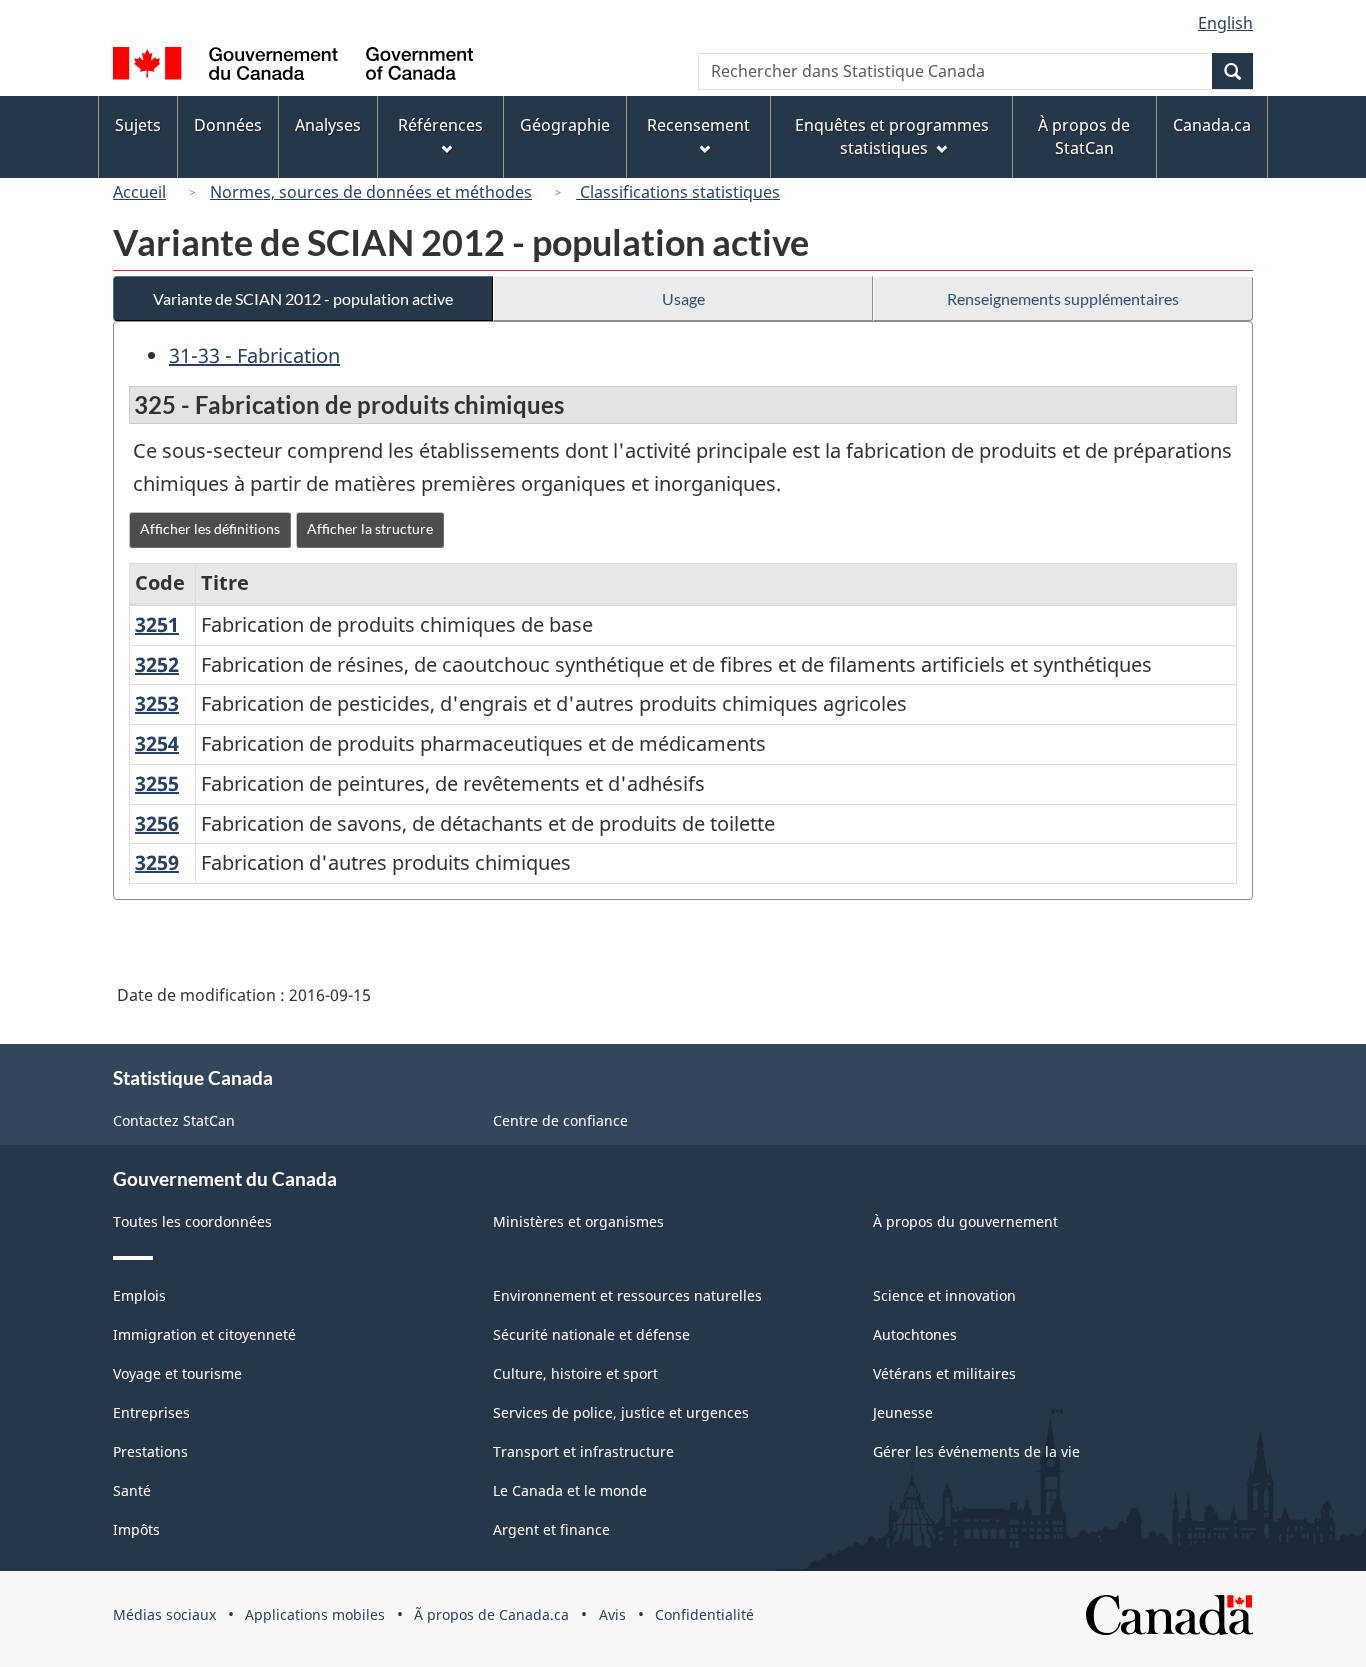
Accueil (139, 192)
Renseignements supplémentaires (1063, 298)
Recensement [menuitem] (698, 125)
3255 (157, 783)
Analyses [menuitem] (328, 125)
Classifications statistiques (678, 192)
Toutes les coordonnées (192, 1221)
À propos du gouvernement (965, 1221)
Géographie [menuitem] (565, 125)
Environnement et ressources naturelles (627, 1295)
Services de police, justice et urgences (621, 1412)
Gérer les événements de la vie (976, 1451)
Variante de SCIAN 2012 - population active (303, 298)
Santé (132, 1490)
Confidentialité (704, 1614)
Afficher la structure (370, 528)
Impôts (136, 1529)
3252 (157, 664)
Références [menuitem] (440, 125)
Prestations (150, 1451)
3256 (157, 823)
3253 (157, 703)
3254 (157, 743)
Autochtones (915, 1334)
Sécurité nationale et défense (591, 1334)
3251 (157, 624)
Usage (683, 298)
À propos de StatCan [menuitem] (1084, 136)
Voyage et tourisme (177, 1373)
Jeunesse (903, 1412)
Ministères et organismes (578, 1221)
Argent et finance (551, 1529)
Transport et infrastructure (583, 1451)
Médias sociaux (164, 1614)
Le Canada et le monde (570, 1490)
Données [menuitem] (228, 125)
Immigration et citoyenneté (204, 1334)
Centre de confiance (560, 1120)
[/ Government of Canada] (293, 66)
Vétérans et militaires (944, 1373)
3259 (157, 862)
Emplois (139, 1295)
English (1225, 23)
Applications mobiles (315, 1614)
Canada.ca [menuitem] (1212, 125)
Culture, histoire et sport (575, 1373)
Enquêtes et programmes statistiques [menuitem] (892, 136)
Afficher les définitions (210, 528)
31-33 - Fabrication (254, 355)
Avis (612, 1614)
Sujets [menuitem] (138, 125)
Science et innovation (944, 1295)
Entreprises (151, 1412)
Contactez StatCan (174, 1120)
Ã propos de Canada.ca (491, 1614)
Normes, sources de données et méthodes (371, 192)
